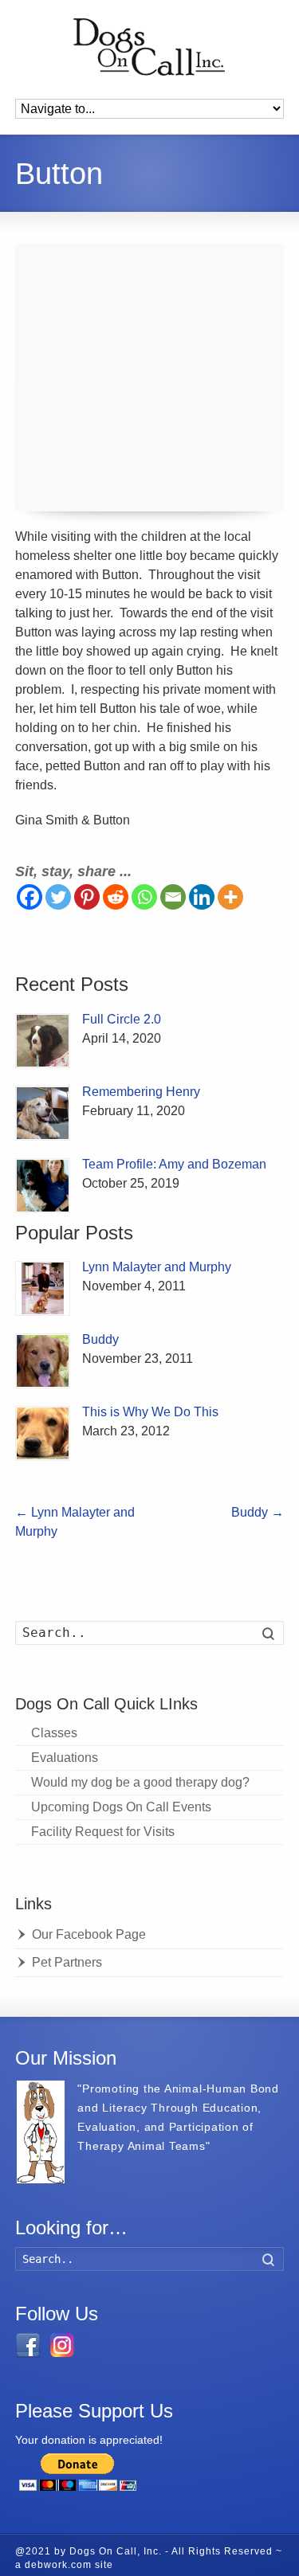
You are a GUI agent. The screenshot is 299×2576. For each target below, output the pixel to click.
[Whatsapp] (144, 897)
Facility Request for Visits (103, 1832)
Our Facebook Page (89, 1934)
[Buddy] (43, 1361)
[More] (230, 897)
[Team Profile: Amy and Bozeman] (43, 1186)
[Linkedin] (202, 897)
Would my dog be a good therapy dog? (140, 1782)
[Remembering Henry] (43, 1113)
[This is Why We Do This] (43, 1433)
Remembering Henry (141, 1092)
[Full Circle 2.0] (43, 1041)
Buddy (100, 1339)
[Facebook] (30, 897)
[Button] (149, 378)
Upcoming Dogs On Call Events (121, 1807)
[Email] (173, 897)
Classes (54, 1733)
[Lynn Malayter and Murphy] (43, 1288)
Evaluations (65, 1758)
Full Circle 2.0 (122, 1019)
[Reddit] (116, 897)
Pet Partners (67, 1962)
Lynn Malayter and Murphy (157, 1267)
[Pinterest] (87, 897)
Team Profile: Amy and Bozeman (174, 1164)
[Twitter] (58, 897)
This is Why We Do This (150, 1412)
